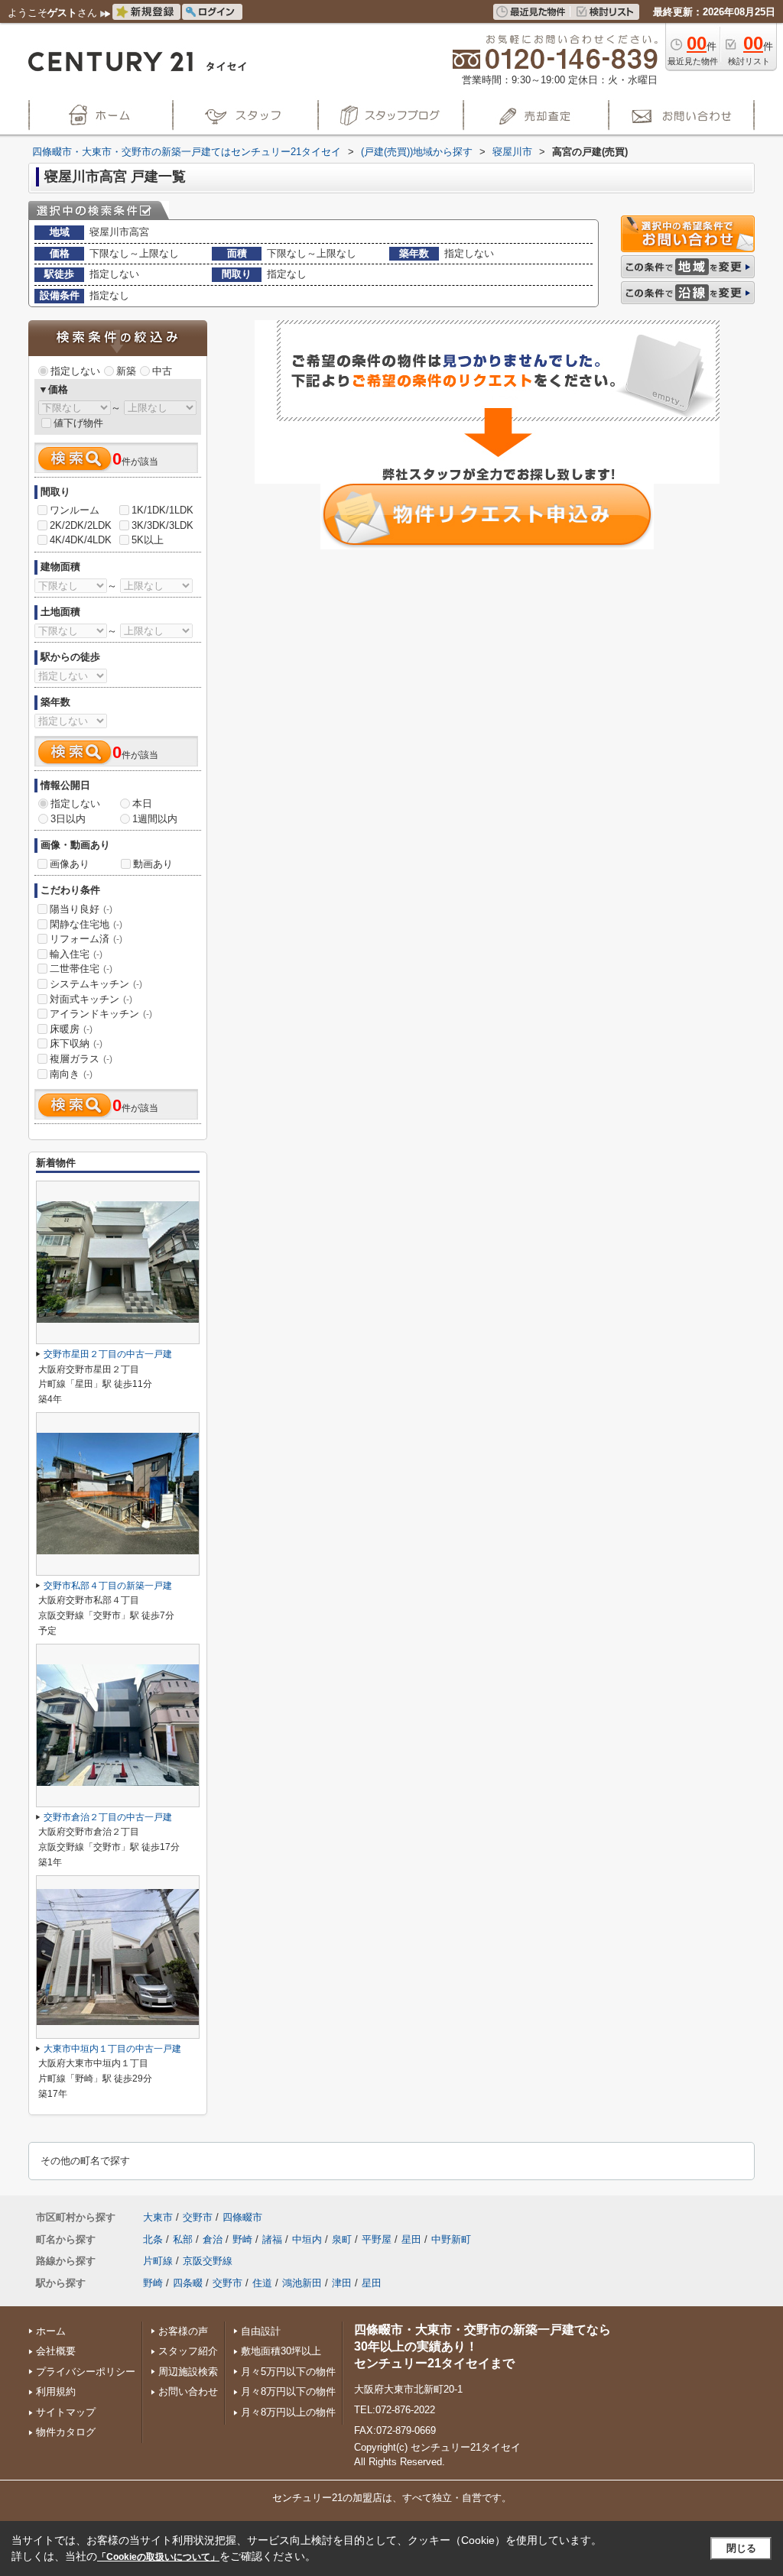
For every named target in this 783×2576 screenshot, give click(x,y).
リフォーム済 (86, 939)
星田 (411, 2239)
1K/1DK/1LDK (162, 510)
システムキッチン (96, 984)
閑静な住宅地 (86, 924)
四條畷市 (242, 2217)
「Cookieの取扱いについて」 (158, 2557)
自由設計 (261, 2331)
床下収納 (76, 1043)
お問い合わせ (188, 2391)
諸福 (272, 2239)
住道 (262, 2283)
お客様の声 (183, 2331)
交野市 (198, 2217)
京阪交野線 (208, 2261)
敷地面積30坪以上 (281, 2351)
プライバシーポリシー (86, 2372)
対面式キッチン (91, 999)
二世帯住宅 (81, 969)
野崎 (242, 2239)
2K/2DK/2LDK (81, 525)
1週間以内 (155, 819)
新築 (126, 371)
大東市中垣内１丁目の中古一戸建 (112, 2049)
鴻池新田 (302, 2283)
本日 (142, 804)
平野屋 (377, 2239)
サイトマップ (66, 2412)
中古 (162, 371)
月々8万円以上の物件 (288, 2412)
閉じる (741, 2548)
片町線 (158, 2261)
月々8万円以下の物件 (288, 2391)
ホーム (51, 2331)
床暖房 (71, 1029)
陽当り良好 (81, 909)
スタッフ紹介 (188, 2351)
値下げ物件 (78, 423)
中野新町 (451, 2239)
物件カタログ (66, 2432)
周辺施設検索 (188, 2372)
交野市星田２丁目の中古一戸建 (108, 1354)
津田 (342, 2283)
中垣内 (307, 2239)
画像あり (70, 864)
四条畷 (188, 2283)
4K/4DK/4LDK (81, 540)
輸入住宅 (76, 954)
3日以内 (68, 819)
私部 (183, 2239)
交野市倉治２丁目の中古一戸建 (108, 1817)
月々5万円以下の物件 (288, 2372)
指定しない (75, 371)
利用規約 (56, 2391)
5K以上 (148, 540)
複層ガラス (81, 1059)
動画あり (153, 864)
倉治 (213, 2239)
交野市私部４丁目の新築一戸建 (108, 1586)
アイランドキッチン (101, 1014)
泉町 (342, 2239)
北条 (153, 2239)
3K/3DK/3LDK (162, 525)
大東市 (158, 2217)
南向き (71, 1074)
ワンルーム (75, 510)
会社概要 (56, 2351)
